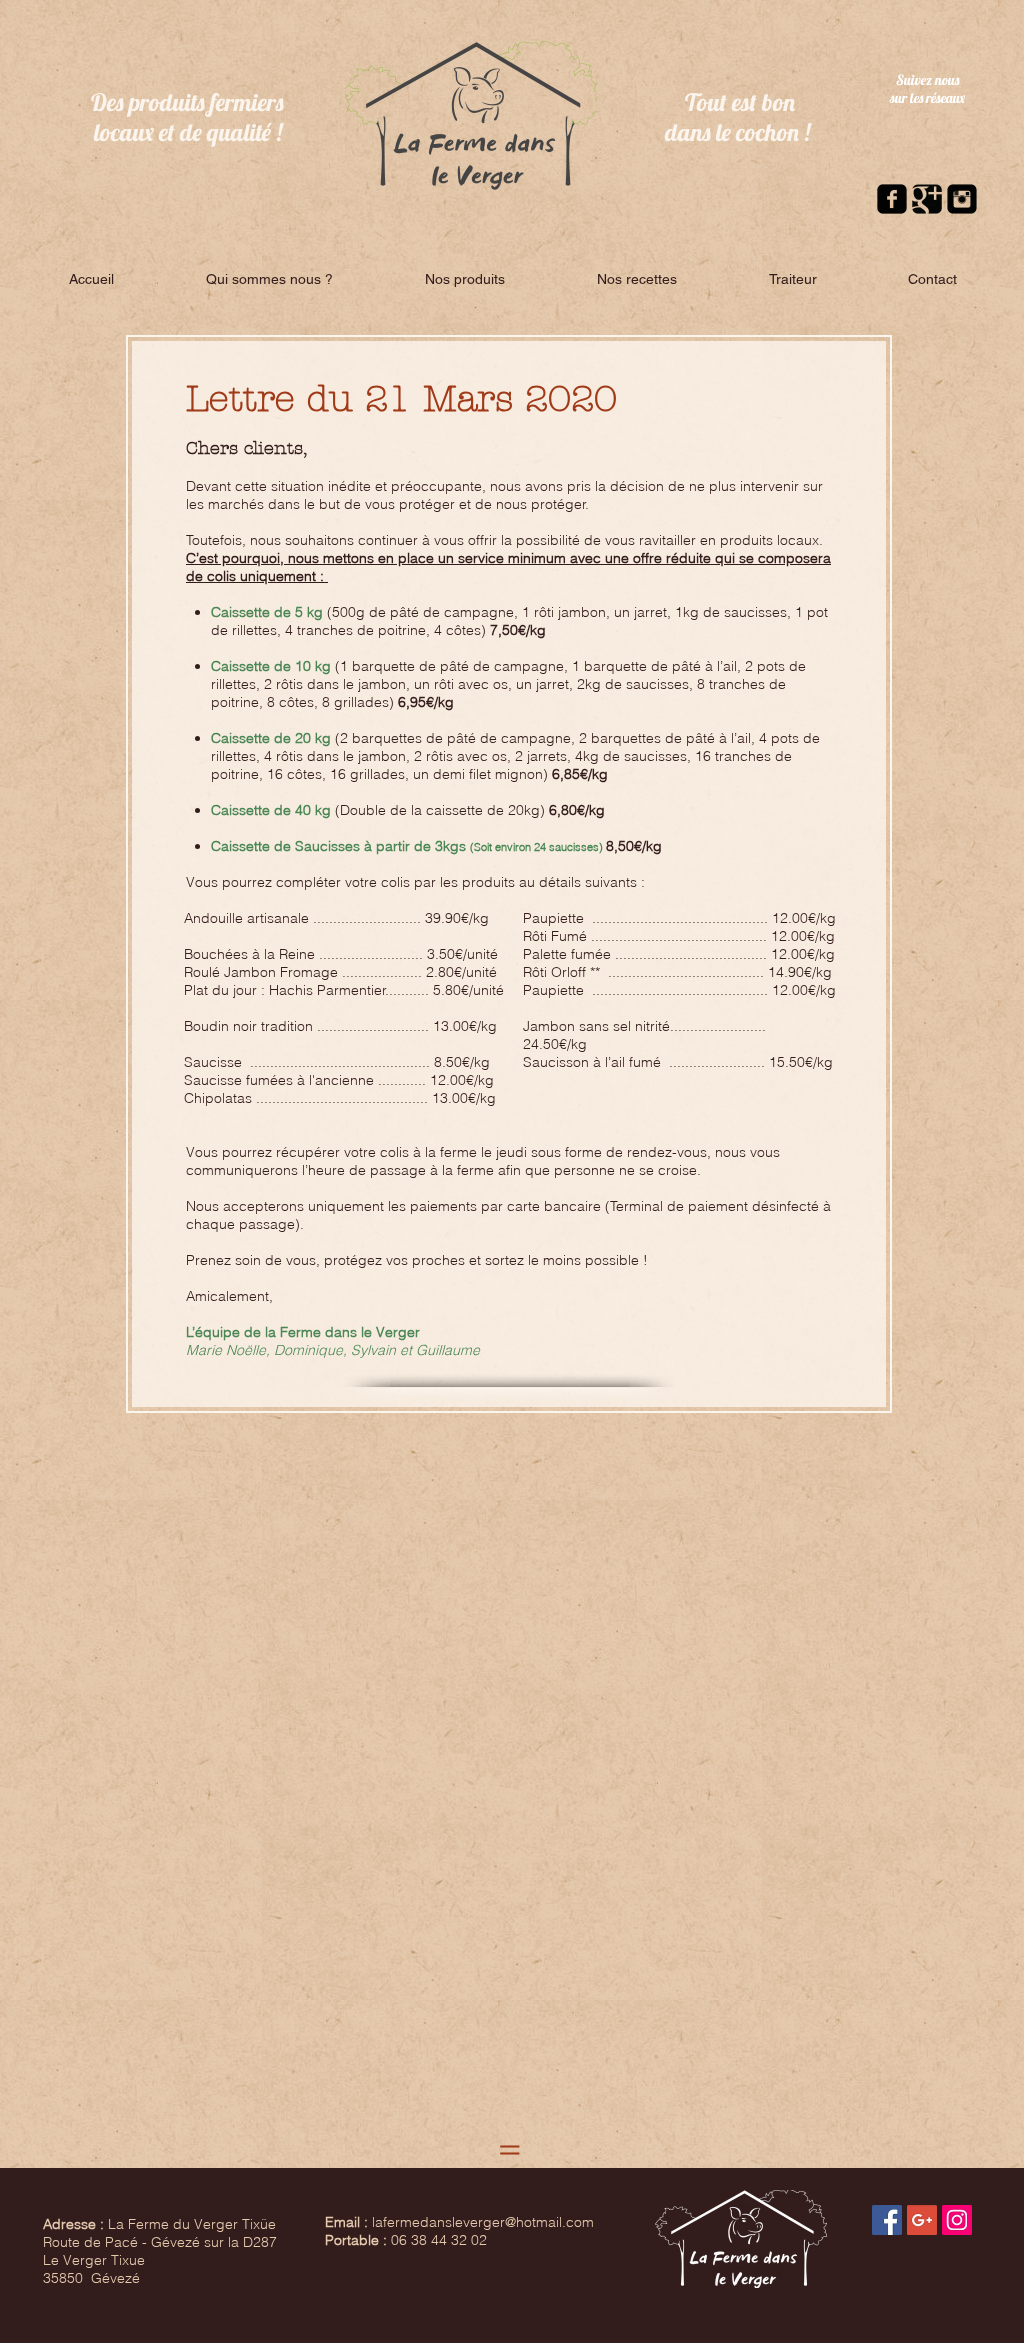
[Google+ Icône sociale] (922, 2220)
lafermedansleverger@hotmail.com (483, 2222)
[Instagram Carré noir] (962, 199)
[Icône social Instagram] (957, 2220)
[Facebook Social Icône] (887, 2220)
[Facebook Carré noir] (892, 199)
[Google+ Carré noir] (927, 199)
